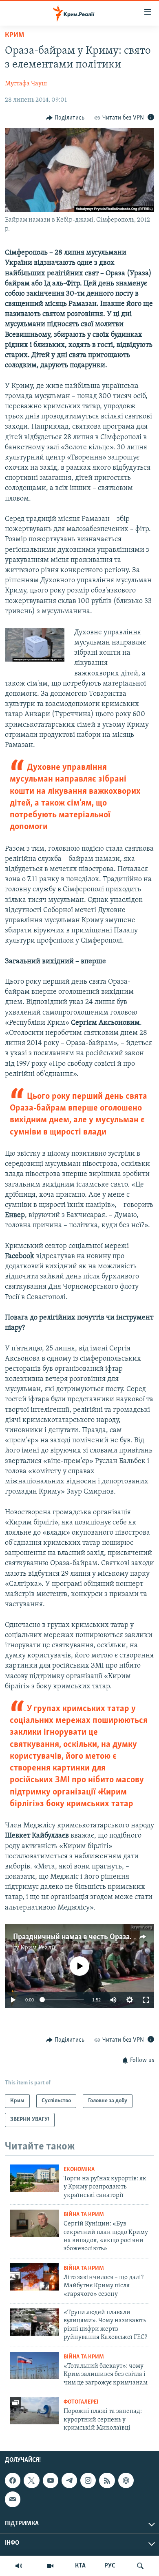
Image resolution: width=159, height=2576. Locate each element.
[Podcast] (126, 2480)
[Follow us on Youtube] (51, 2480)
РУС (110, 2566)
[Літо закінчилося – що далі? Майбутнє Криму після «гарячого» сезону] (34, 2277)
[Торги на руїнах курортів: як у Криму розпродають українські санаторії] (34, 2178)
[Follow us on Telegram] (69, 2480)
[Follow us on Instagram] (88, 2480)
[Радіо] (19, 2566)
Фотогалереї (81, 2402)
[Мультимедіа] (50, 2566)
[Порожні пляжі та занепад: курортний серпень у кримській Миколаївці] (34, 2411)
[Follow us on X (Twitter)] (31, 2480)
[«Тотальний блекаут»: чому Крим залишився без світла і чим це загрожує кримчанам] (34, 2366)
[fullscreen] (146, 2000)
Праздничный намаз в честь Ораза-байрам (85, 1937)
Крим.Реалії (38, 1948)
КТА (80, 2566)
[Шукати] (140, 2566)
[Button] (65, 118)
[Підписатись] (13, 2500)
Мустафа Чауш (26, 84)
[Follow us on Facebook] (13, 2480)
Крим (14, 35)
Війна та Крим (84, 2215)
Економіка (79, 2170)
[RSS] (107, 2480)
